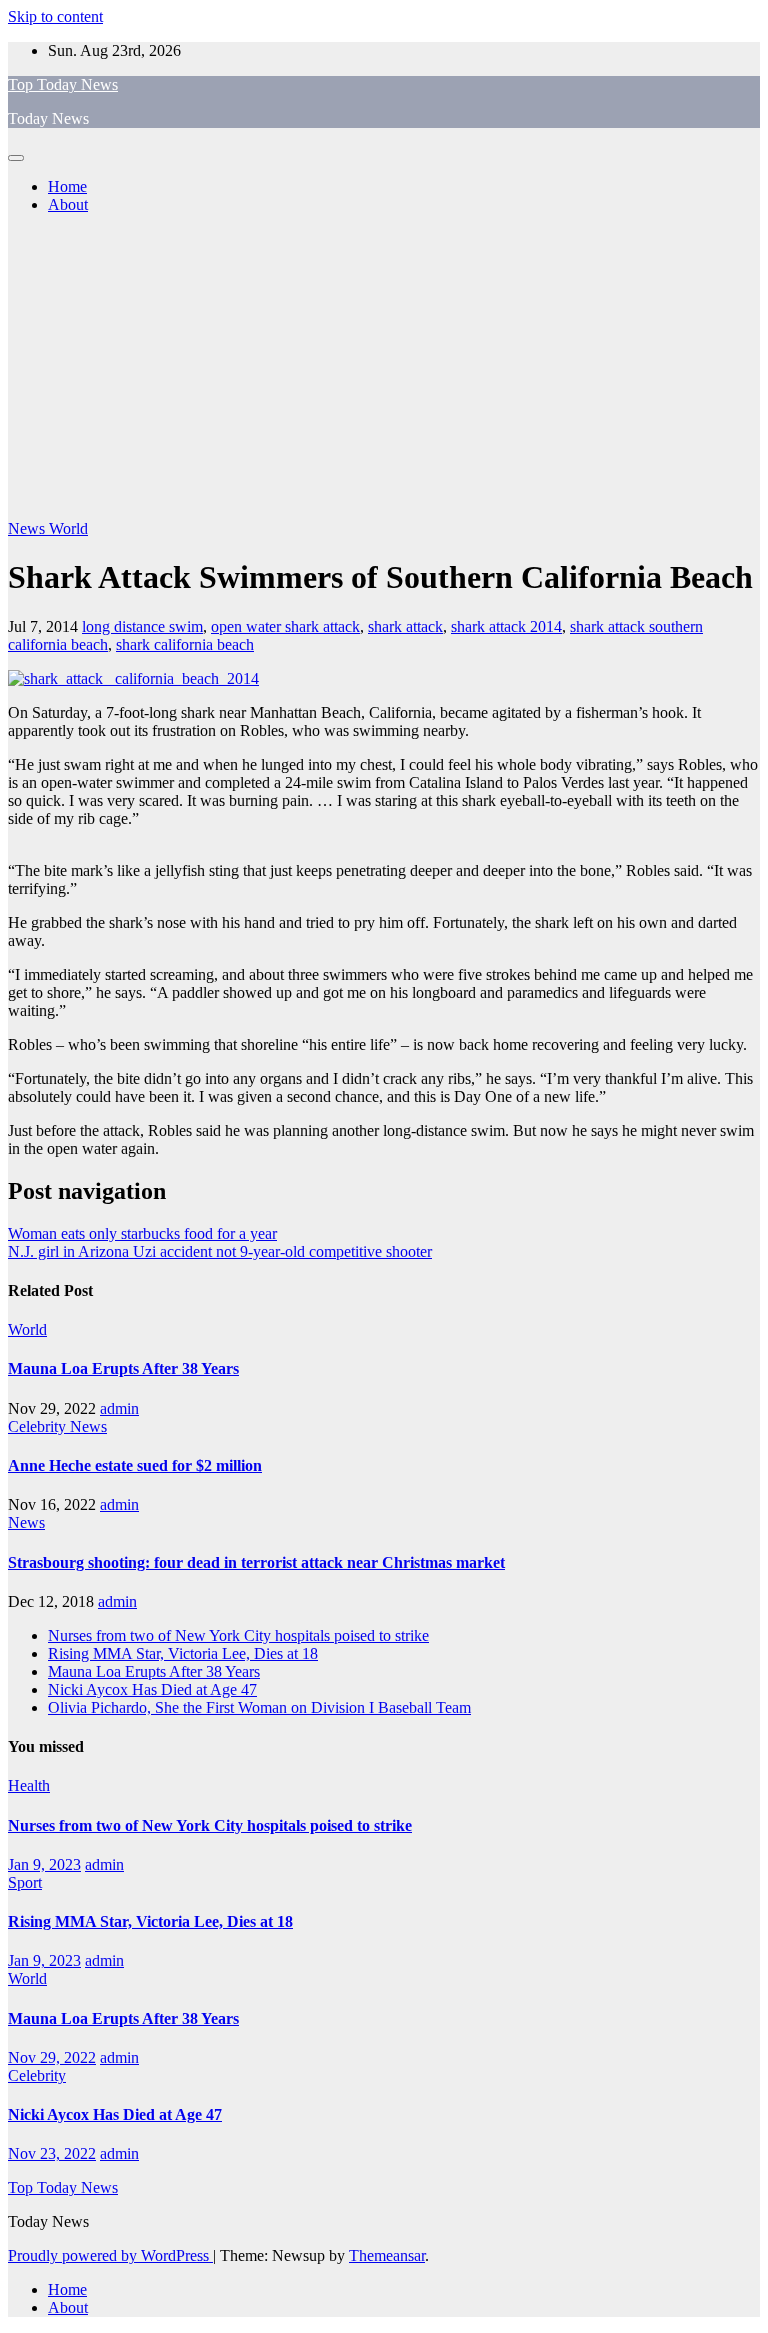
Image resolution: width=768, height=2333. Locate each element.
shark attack (405, 626)
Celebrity (39, 1426)
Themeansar (387, 2255)
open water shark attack (285, 626)
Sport (25, 1882)
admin (119, 1408)
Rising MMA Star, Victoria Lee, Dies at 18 (183, 1653)
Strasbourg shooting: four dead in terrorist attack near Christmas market (256, 1562)
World (68, 528)
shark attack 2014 (506, 626)
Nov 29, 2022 (52, 2057)
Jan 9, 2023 (44, 1864)
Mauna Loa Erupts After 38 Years (123, 1368)
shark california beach (185, 644)
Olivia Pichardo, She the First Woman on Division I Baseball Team (259, 1707)
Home (67, 186)
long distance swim (142, 626)
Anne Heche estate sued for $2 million (135, 1465)
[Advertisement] (384, 370)
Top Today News (63, 84)
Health (29, 1785)
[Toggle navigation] (16, 158)
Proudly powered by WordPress (110, 2255)
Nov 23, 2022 (52, 2153)
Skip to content (55, 16)
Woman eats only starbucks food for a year (142, 1233)
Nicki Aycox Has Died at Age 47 (152, 1689)
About (68, 204)
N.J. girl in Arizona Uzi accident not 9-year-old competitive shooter (220, 1251)
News (28, 528)
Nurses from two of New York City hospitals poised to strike (238, 1635)
